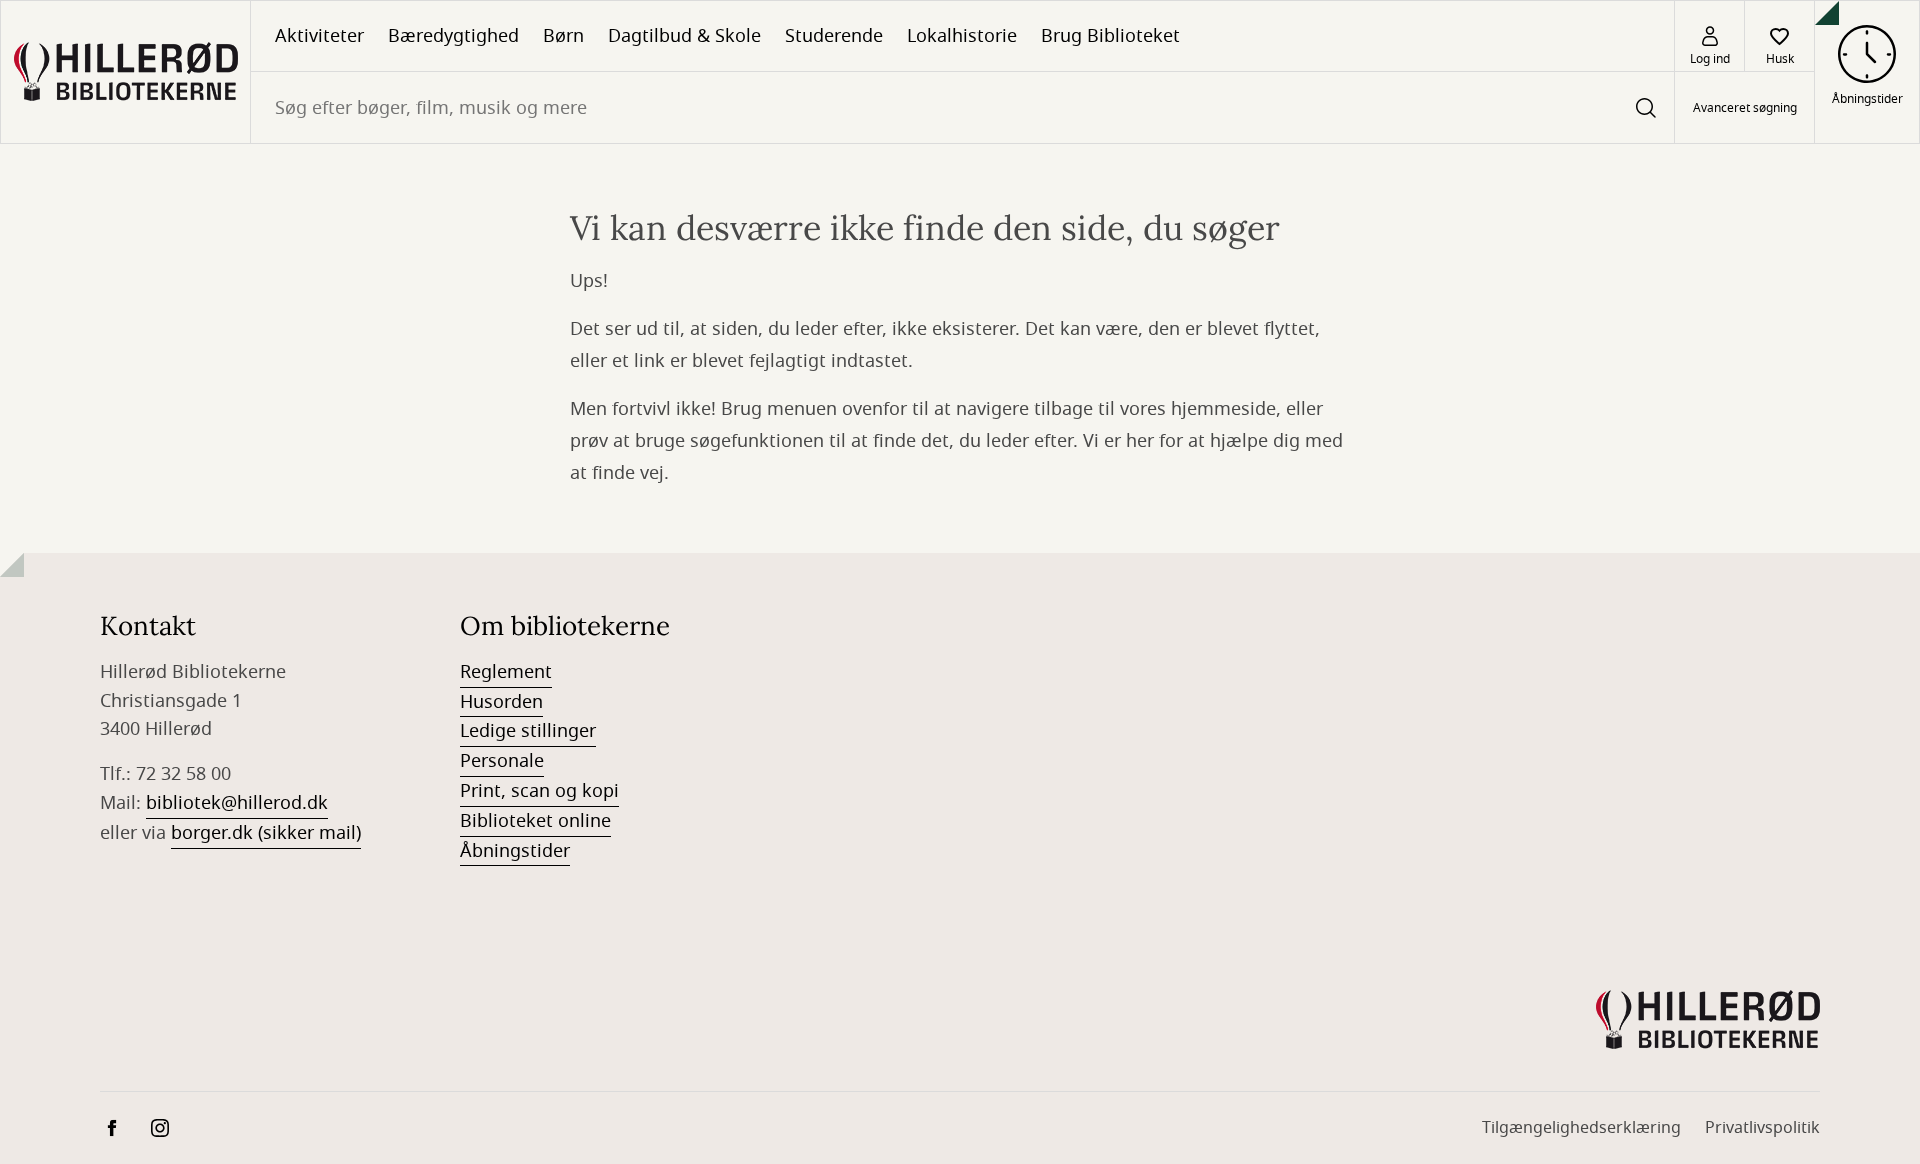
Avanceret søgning (1745, 108)
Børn (563, 36)
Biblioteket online (535, 821)
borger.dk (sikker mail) (266, 833)
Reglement (506, 672)
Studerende (834, 36)
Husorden (501, 702)
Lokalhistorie (962, 36)
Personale (502, 761)
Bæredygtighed (453, 36)
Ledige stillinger (528, 731)
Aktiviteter (319, 36)
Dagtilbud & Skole (684, 36)
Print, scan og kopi (539, 791)
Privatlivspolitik (1762, 1128)
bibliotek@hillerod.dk (237, 803)
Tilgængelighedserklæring (1581, 1128)
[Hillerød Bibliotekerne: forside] (125, 72)
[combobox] (962, 107)
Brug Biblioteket (1110, 36)
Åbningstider (515, 851)
